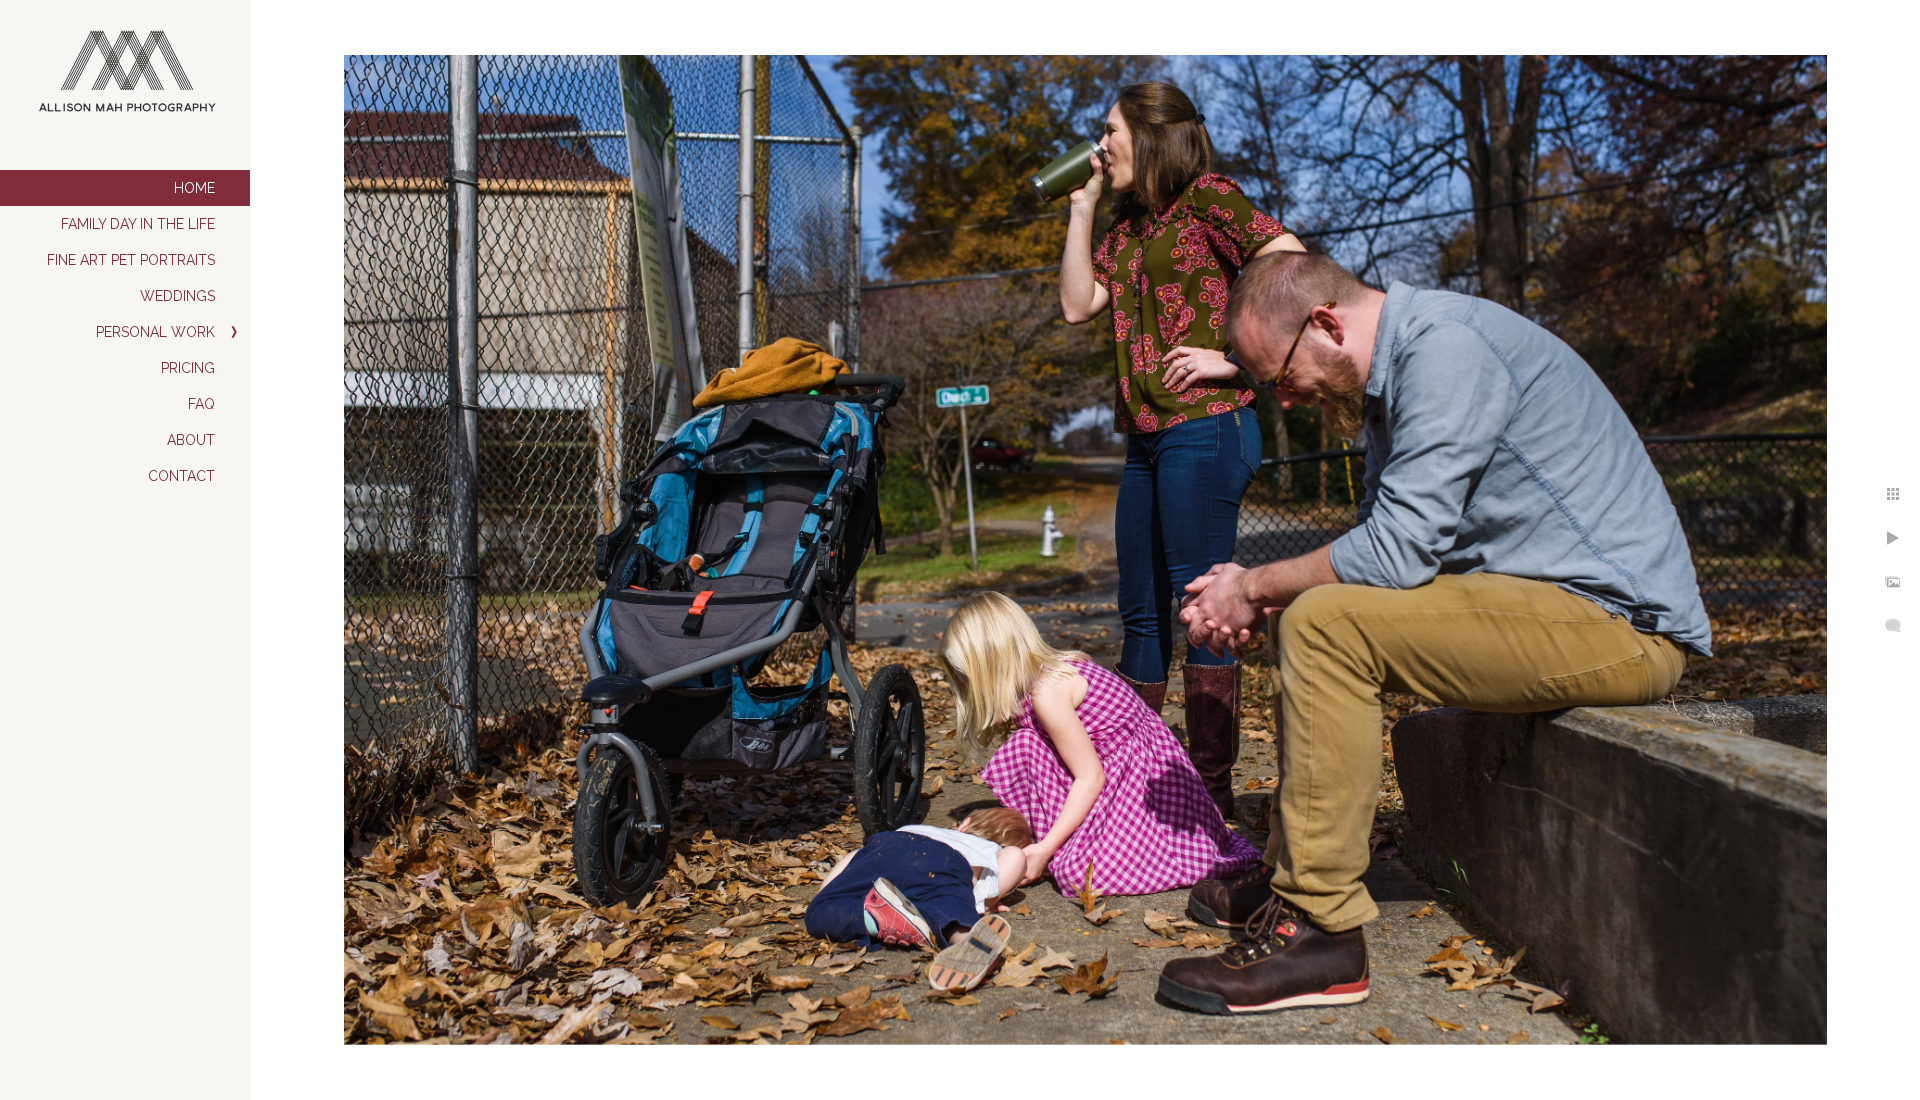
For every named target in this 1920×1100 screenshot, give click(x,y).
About (191, 440)
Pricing (188, 368)
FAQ (201, 404)
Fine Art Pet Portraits (131, 260)
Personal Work (155, 332)
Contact (181, 476)
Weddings (177, 296)
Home (194, 188)
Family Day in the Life (138, 224)
